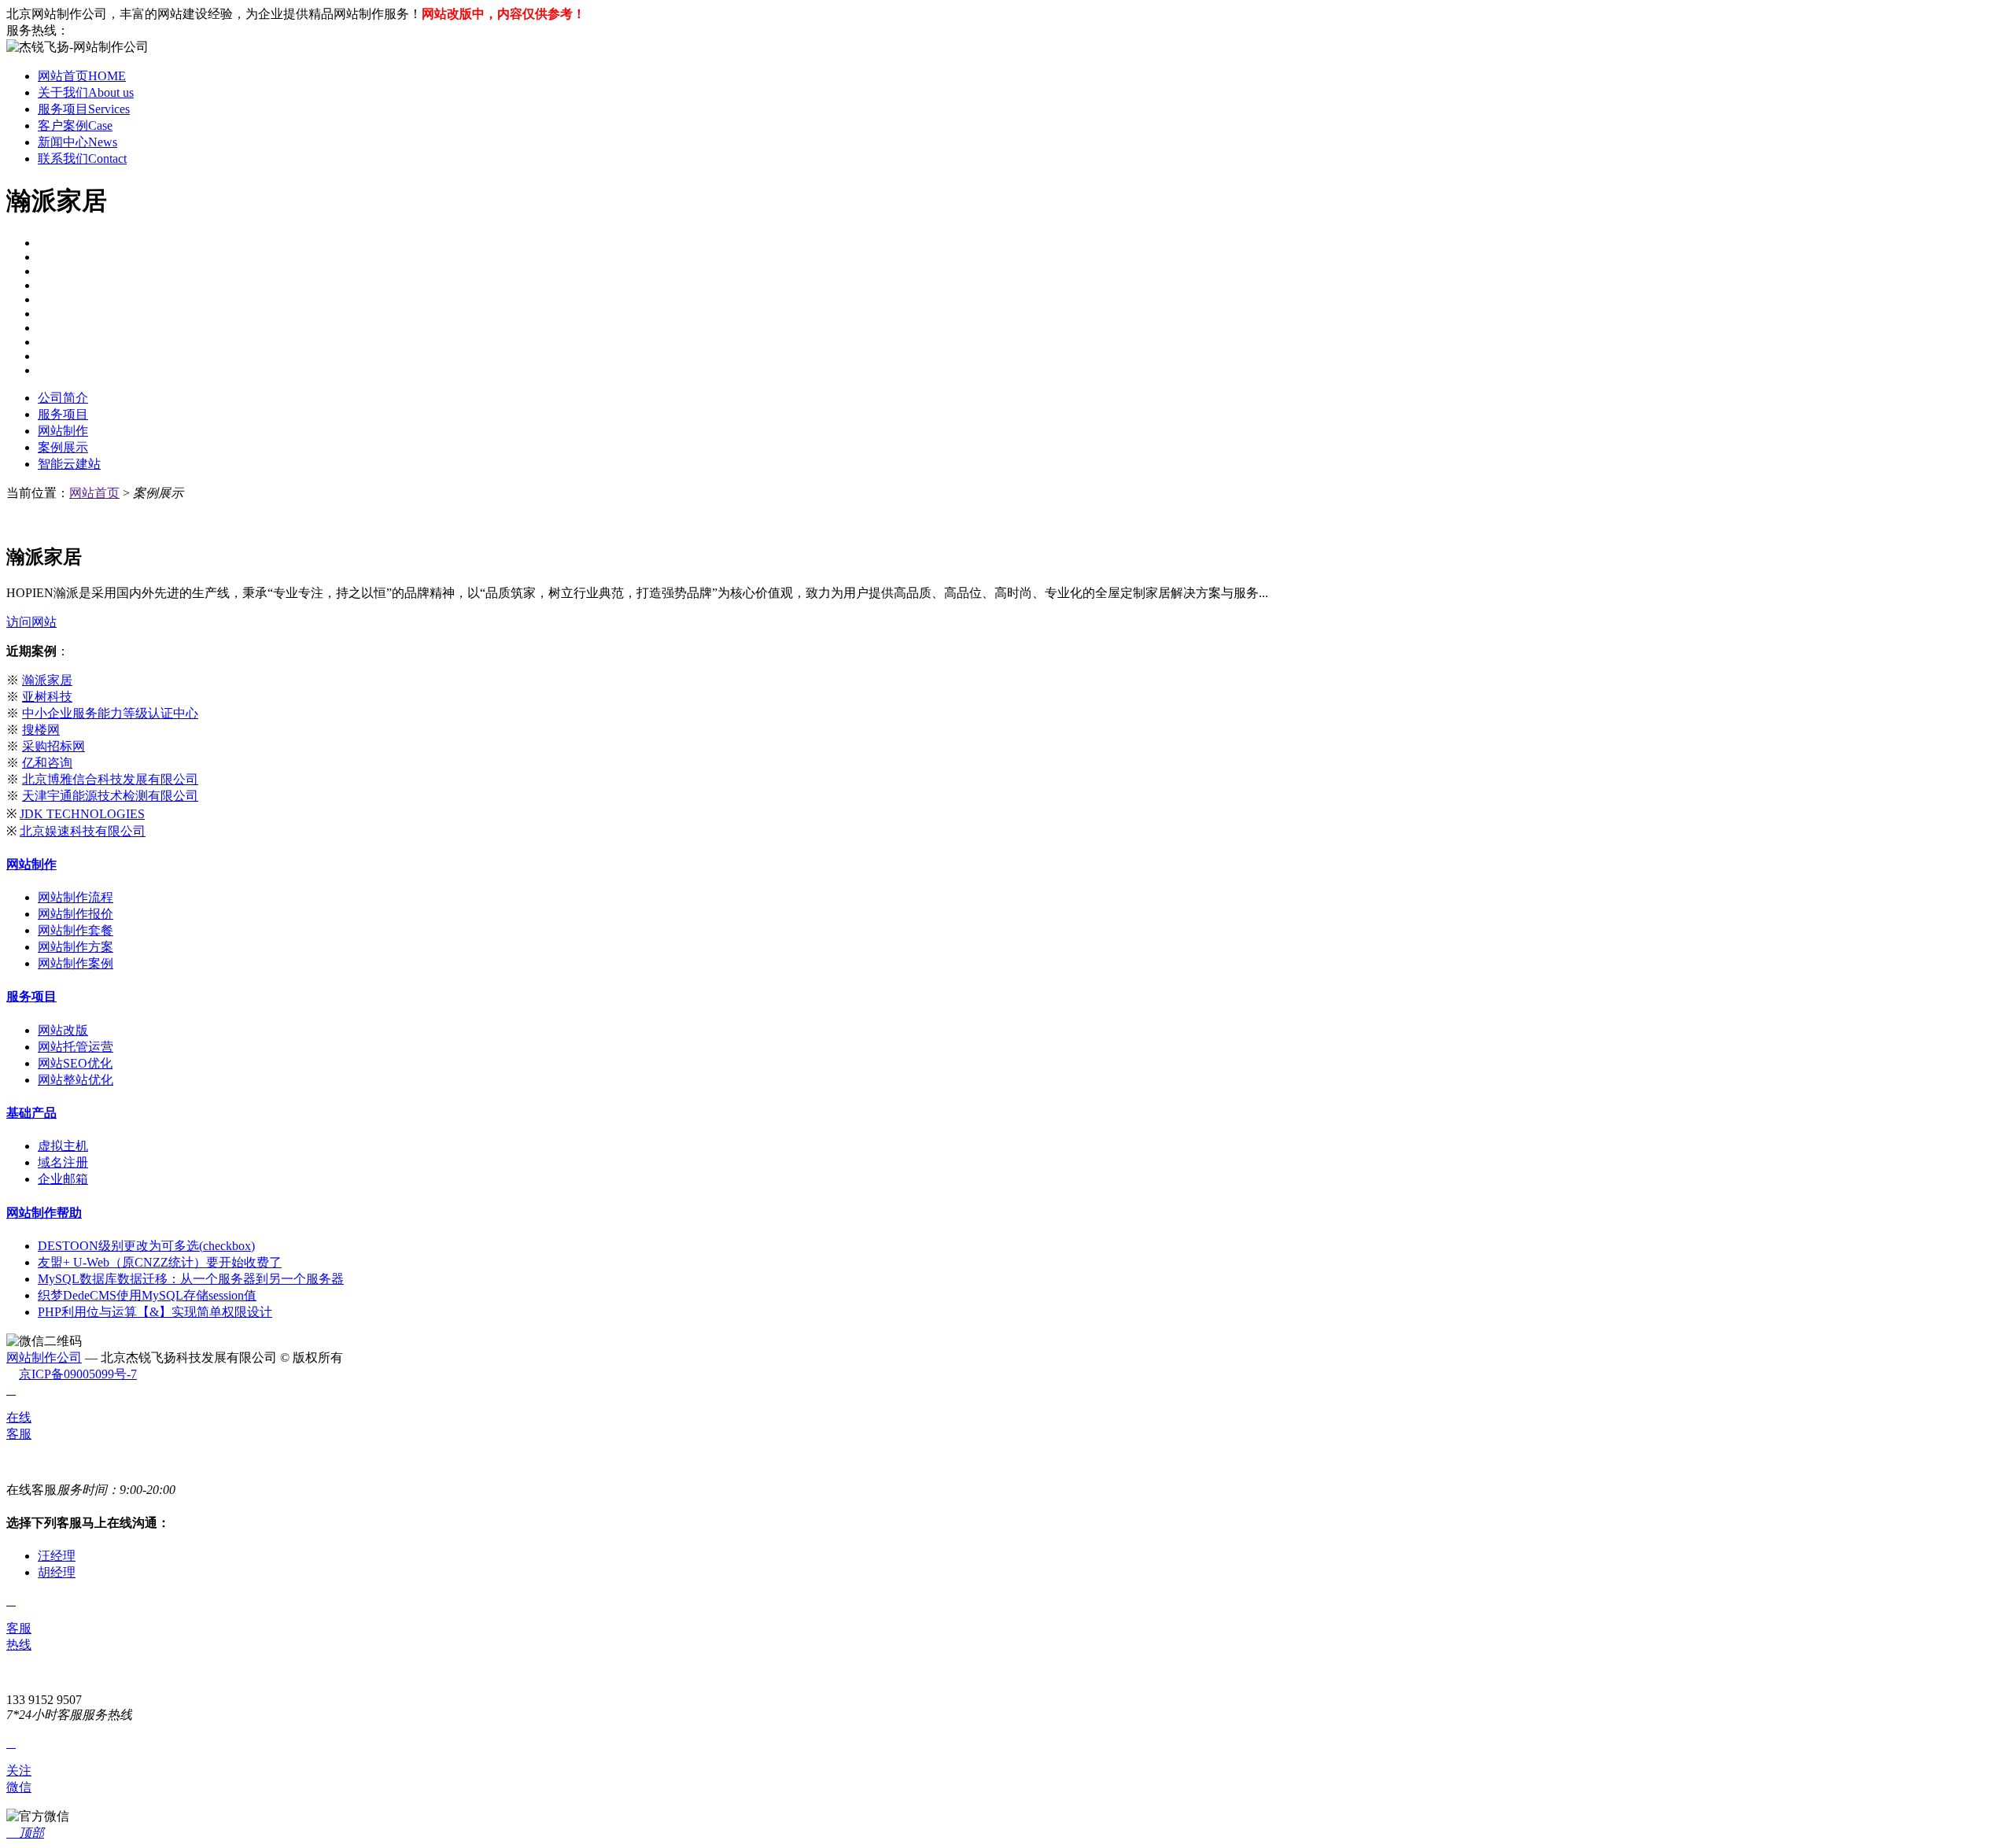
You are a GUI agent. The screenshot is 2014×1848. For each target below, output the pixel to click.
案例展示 (63, 447)
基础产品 (31, 1113)
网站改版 (63, 1030)
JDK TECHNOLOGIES (82, 814)
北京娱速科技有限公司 (83, 831)
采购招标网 (53, 746)
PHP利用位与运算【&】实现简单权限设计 (155, 1312)
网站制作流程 (76, 897)
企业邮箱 (63, 1179)
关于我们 (86, 92)
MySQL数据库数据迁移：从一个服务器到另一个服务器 (191, 1279)
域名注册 (63, 1162)
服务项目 (84, 109)
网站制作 (63, 431)
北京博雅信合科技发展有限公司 (110, 779)
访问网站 (31, 622)
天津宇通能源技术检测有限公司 (110, 796)
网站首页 (82, 76)
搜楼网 (41, 730)
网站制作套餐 (76, 930)
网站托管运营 (76, 1047)
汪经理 (57, 1556)
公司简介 (63, 398)
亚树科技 (47, 697)
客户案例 (75, 125)
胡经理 (57, 1572)
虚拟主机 (63, 1146)
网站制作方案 (76, 947)
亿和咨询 (47, 763)
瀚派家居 (47, 680)
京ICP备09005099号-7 (78, 1374)
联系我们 (82, 159)
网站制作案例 (76, 963)
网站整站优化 (76, 1080)
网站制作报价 (76, 914)
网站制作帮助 (44, 1213)
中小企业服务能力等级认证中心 (110, 713)
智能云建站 (69, 464)
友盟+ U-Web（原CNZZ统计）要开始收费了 (160, 1262)
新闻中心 (77, 142)
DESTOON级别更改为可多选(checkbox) (146, 1246)
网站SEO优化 (75, 1063)
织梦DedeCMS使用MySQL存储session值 (147, 1295)
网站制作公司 (44, 1357)
